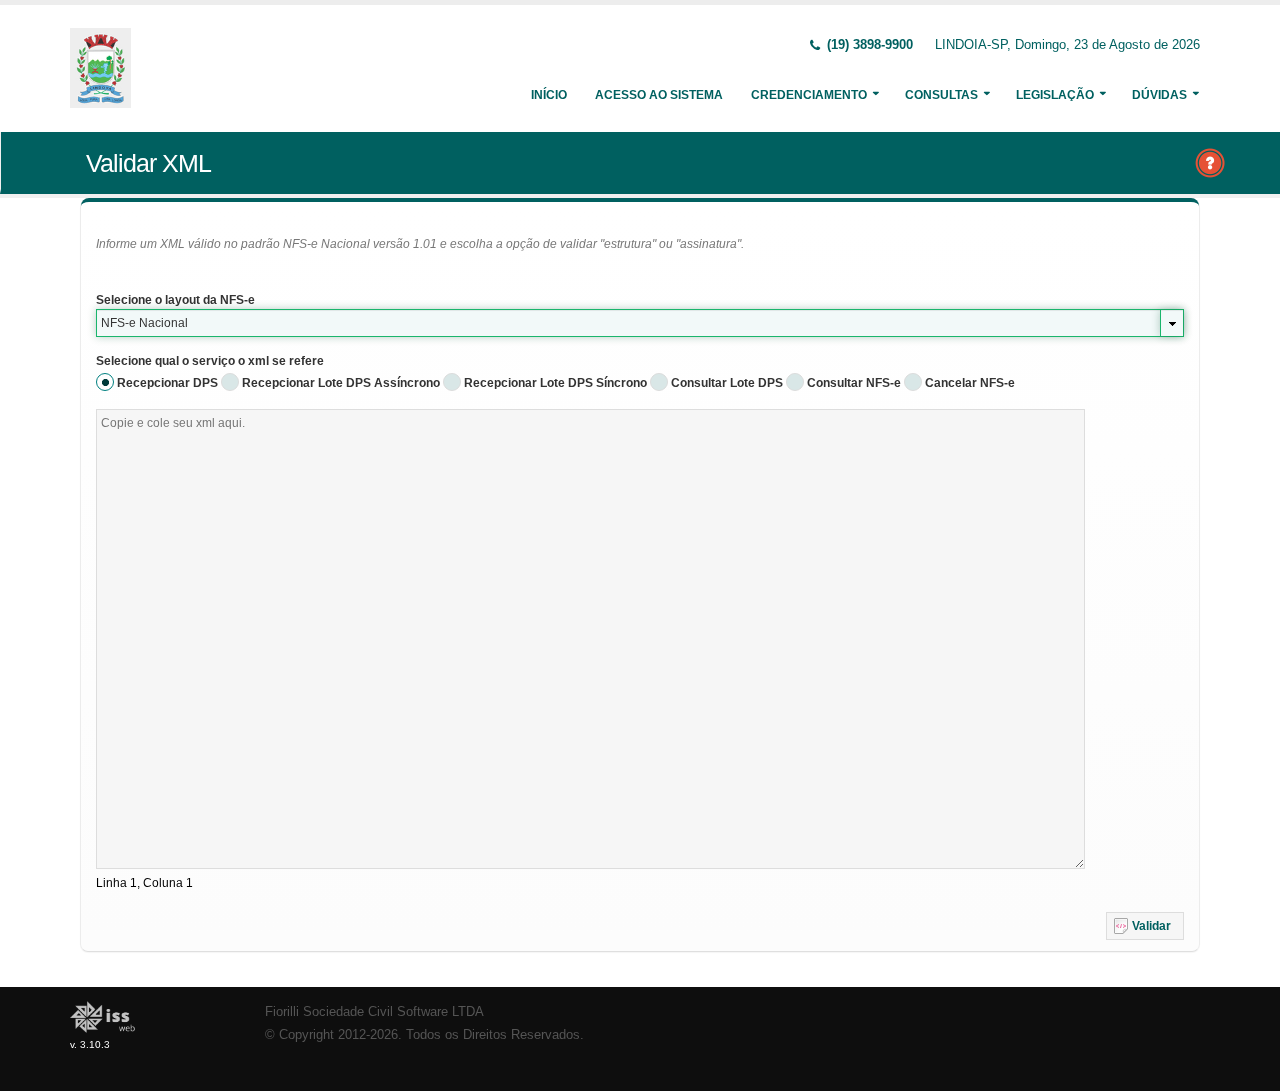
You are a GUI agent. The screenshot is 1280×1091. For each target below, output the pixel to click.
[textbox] (590, 639)
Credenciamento (809, 95)
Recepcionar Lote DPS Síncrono (555, 383)
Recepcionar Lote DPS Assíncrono (341, 383)
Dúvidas (1159, 95)
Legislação (1055, 95)
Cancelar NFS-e (970, 383)
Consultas (941, 95)
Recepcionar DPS (167, 383)
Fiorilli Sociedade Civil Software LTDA (374, 1012)
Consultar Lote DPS (727, 383)
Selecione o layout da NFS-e (175, 300)
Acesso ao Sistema (659, 95)
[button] (1145, 926)
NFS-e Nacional (144, 323)
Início (549, 95)
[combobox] (640, 323)
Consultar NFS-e (854, 383)
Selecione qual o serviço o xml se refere (210, 361)
